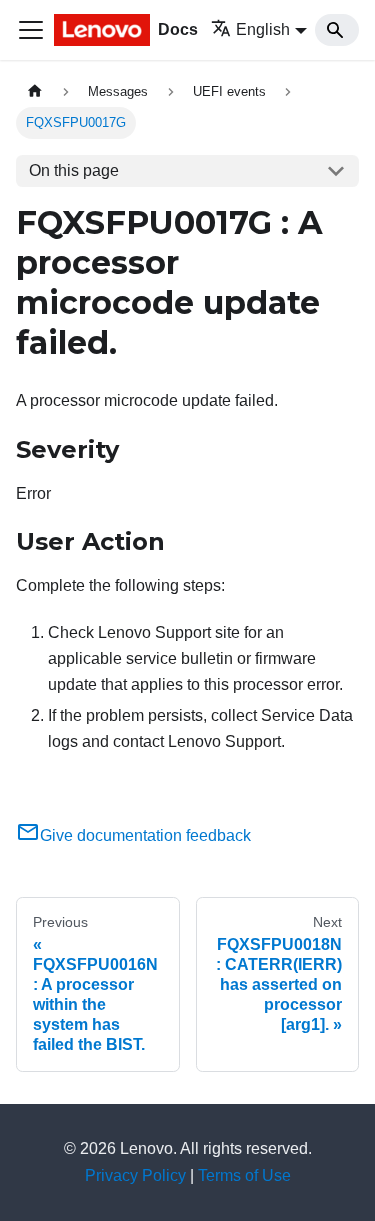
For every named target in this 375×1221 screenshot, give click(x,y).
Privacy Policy (135, 1175)
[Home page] (35, 91)
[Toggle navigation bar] (31, 30)
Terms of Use (244, 1175)
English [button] (263, 29)
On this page (74, 170)
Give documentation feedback (145, 835)
